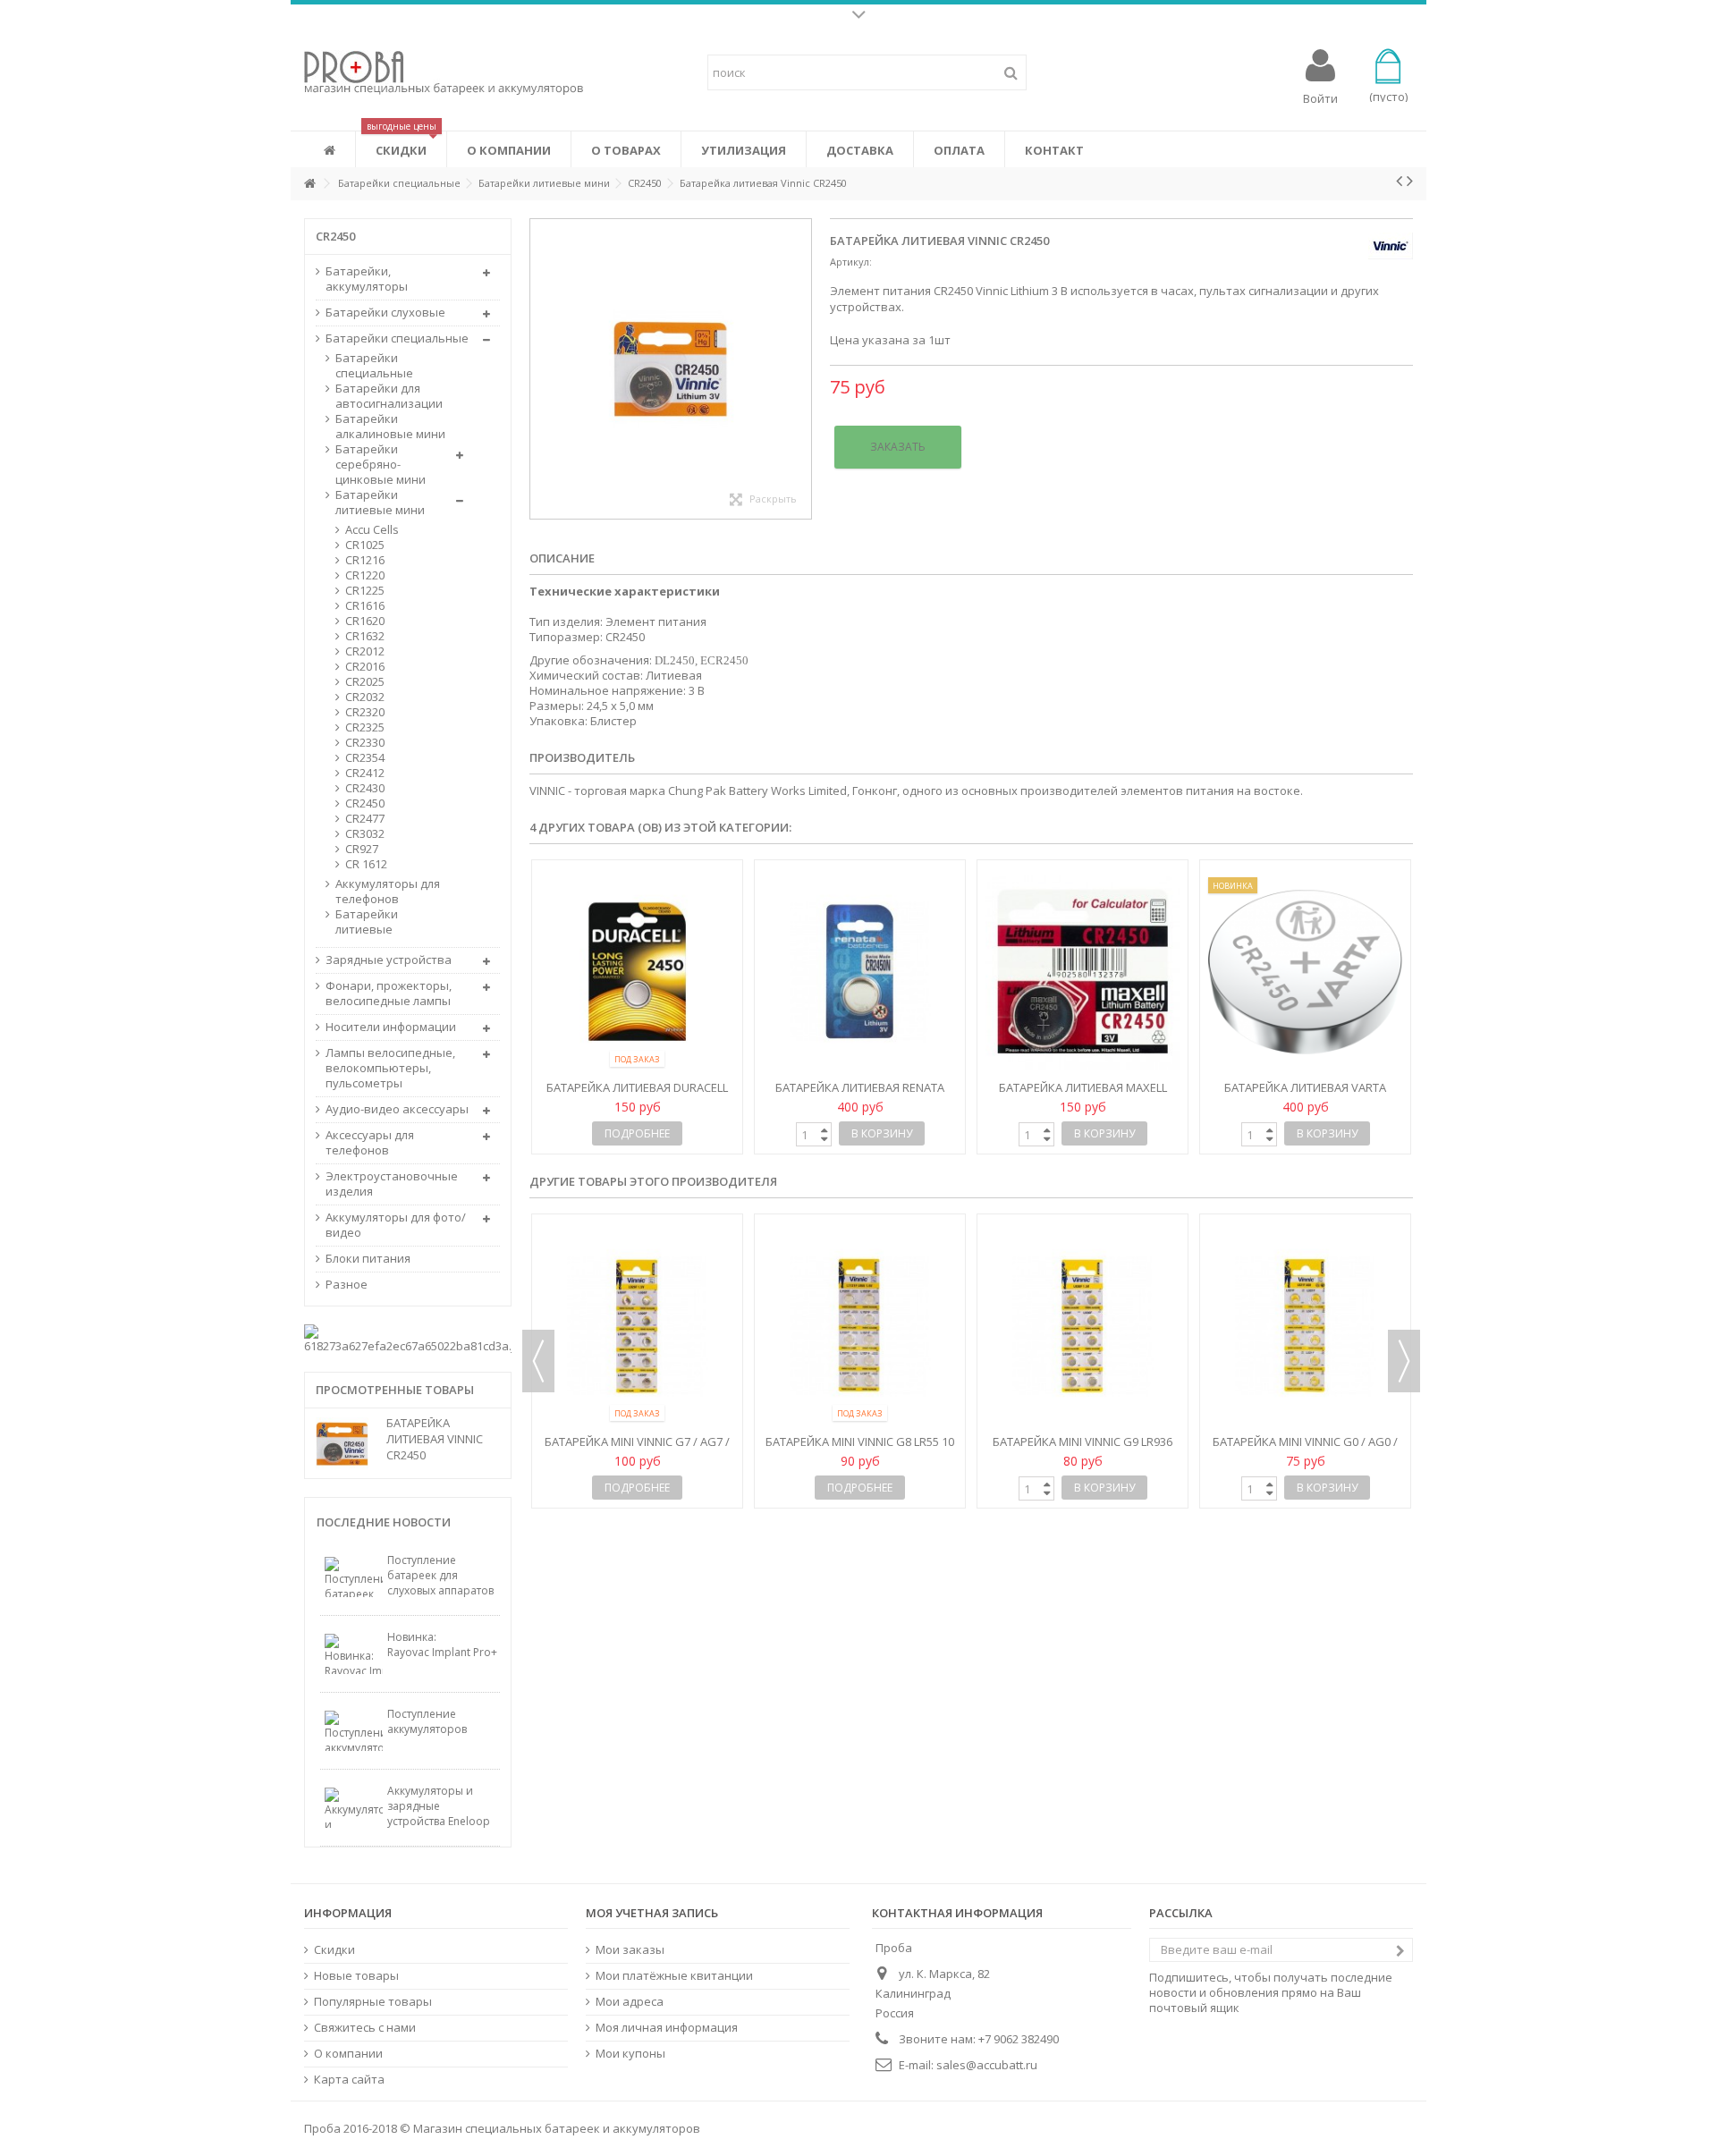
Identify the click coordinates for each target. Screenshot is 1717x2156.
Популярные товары (373, 2002)
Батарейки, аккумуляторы (367, 279)
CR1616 (365, 606)
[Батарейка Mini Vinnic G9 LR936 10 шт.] (637, 1326)
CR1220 (365, 575)
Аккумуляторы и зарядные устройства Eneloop (439, 1806)
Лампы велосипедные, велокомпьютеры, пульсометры (390, 1068)
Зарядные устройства (389, 960)
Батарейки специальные (397, 338)
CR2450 (365, 803)
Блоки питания (368, 1259)
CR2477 (365, 819)
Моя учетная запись (652, 1913)
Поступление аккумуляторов (427, 1721)
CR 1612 (366, 864)
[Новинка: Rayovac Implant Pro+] (354, 1654)
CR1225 (365, 591)
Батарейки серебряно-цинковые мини (381, 465)
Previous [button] (538, 1361)
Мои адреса (630, 2002)
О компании (348, 2054)
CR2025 (365, 682)
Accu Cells (372, 530)
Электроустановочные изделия (392, 1184)
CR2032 (365, 697)
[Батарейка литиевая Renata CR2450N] (860, 972)
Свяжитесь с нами (365, 2028)
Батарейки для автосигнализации (389, 396)
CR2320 (365, 712)
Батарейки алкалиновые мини (390, 427)
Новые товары (356, 1976)
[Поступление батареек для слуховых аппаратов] (354, 1577)
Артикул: (851, 262)
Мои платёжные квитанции (674, 1976)
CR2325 (365, 727)
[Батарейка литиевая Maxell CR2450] (1083, 972)
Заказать (898, 447)
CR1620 (365, 621)
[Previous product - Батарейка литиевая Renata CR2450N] (1399, 181)
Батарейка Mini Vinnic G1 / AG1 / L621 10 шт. (1083, 1295)
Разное (347, 1285)
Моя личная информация (667, 2028)
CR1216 (365, 560)
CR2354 (365, 758)
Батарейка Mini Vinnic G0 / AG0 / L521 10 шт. (860, 1449)
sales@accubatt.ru (987, 2065)
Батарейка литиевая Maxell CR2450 (1083, 1095)
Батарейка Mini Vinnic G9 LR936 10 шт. (637, 1449)
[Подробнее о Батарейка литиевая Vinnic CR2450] (347, 1444)
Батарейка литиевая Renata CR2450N (860, 1095)
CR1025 (365, 545)
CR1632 (365, 636)
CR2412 (365, 773)
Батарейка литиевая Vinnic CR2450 (435, 1439)
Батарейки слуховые (385, 313)
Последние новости (384, 1522)
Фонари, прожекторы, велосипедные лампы (389, 993)
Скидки (334, 1950)
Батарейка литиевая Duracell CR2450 (637, 1095)
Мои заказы (630, 1950)
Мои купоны (630, 2054)
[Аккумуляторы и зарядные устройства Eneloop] (354, 1808)
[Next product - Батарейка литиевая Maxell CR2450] (1410, 181)
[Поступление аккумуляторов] (354, 1731)
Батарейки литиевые (367, 922)
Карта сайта (349, 2080)
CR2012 (365, 651)
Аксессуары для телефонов (370, 1143)
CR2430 (365, 788)
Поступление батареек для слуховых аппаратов (440, 1575)
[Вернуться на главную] (309, 184)
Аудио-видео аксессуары (397, 1109)
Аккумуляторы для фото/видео (396, 1225)
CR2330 (365, 743)
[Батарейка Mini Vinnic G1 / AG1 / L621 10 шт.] (1083, 1249)
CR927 (362, 849)
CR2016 (365, 667)
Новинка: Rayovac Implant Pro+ (442, 1644)
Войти (1320, 97)
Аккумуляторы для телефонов (388, 892)
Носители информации (391, 1027)
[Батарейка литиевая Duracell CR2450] (637, 972)
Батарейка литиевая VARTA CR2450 (1305, 1095)
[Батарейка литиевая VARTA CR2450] (1305, 972)
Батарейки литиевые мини (380, 503)
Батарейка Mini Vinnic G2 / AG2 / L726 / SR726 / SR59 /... (1305, 1295)
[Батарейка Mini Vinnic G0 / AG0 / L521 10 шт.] (860, 1326)
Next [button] (1404, 1361)
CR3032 (365, 834)
